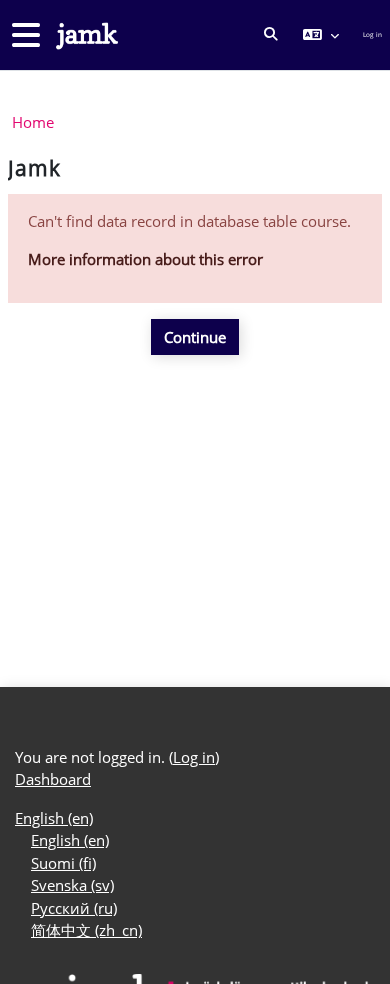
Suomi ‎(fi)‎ (63, 863)
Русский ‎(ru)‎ (74, 908)
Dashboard (53, 779)
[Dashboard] (85, 35)
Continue (195, 337)
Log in (372, 34)
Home (33, 122)
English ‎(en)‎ (54, 818)
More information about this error (145, 259)
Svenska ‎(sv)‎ (72, 885)
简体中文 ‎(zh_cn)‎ (86, 930)
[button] (271, 35)
